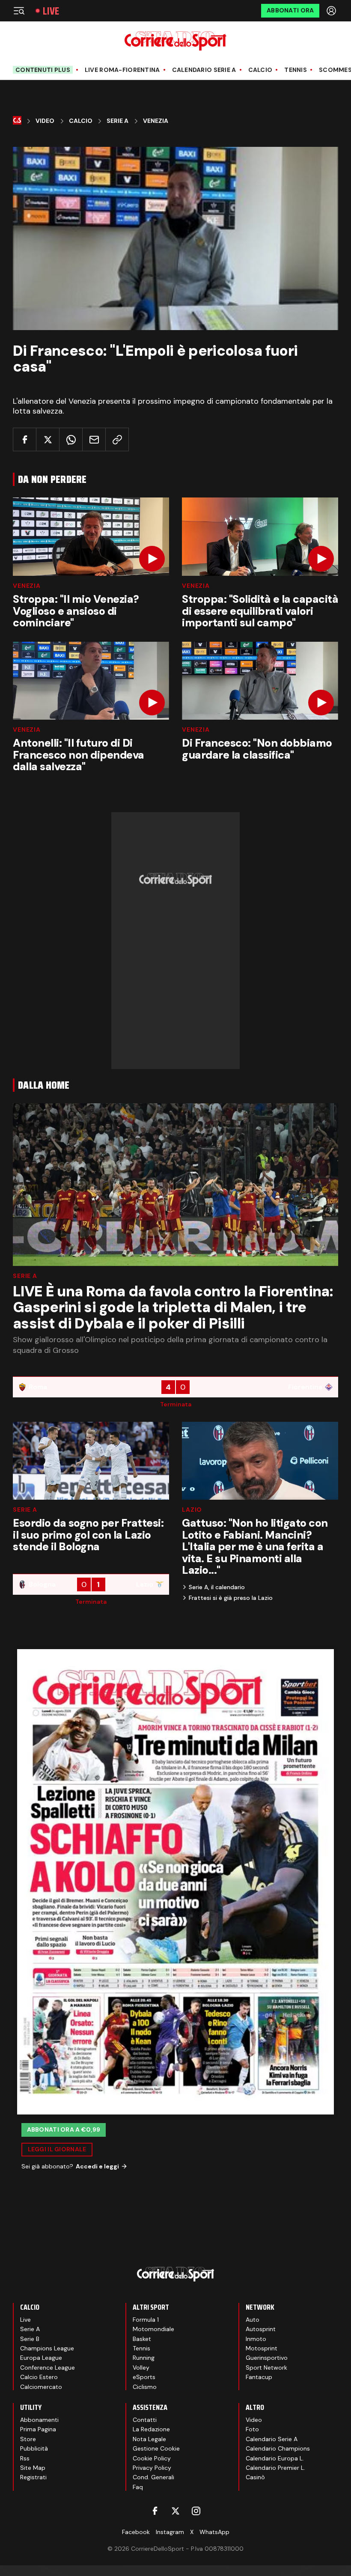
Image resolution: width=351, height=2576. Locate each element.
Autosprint (261, 2329)
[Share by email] (94, 439)
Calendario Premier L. (275, 2468)
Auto (253, 2320)
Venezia (156, 121)
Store (28, 2439)
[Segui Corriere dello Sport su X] (175, 2511)
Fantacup (259, 2377)
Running (144, 2358)
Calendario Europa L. (275, 2458)
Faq (138, 2487)
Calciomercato (41, 2387)
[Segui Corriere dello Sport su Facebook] (155, 2511)
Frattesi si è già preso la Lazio (231, 1598)
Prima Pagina (38, 2429)
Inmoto (256, 2339)
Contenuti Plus (43, 70)
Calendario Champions (278, 2448)
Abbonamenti (39, 2420)
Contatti (145, 2420)
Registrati (33, 2477)
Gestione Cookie (156, 2448)
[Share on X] (48, 439)
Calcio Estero (39, 2377)
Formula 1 (146, 2320)
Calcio (260, 70)
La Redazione (151, 2429)
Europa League (41, 2358)
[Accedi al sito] (332, 11)
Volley (141, 2368)
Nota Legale (149, 2439)
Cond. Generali (153, 2477)
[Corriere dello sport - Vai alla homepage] (175, 41)
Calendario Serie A (204, 70)
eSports (144, 2377)
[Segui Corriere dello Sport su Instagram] (196, 2511)
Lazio (192, 1510)
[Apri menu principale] (19, 11)
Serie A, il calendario (217, 1587)
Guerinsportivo (267, 2358)
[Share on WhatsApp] (71, 439)
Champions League (47, 2348)
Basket (142, 2339)
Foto (252, 2429)
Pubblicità (34, 2448)
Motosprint (262, 2348)
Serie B (30, 2339)
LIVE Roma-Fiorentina (122, 70)
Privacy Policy (152, 2468)
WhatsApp (214, 2532)
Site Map (33, 2468)
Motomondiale (153, 2329)
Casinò (255, 2477)
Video (45, 121)
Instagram (170, 2532)
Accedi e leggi (97, 2166)
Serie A (117, 121)
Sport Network (266, 2368)
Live (51, 11)
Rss (25, 2458)
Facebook (136, 2532)
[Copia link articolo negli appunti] (117, 439)
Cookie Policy (152, 2458)
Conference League (48, 2368)
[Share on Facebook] (25, 439)
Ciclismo (145, 2387)
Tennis (296, 70)
